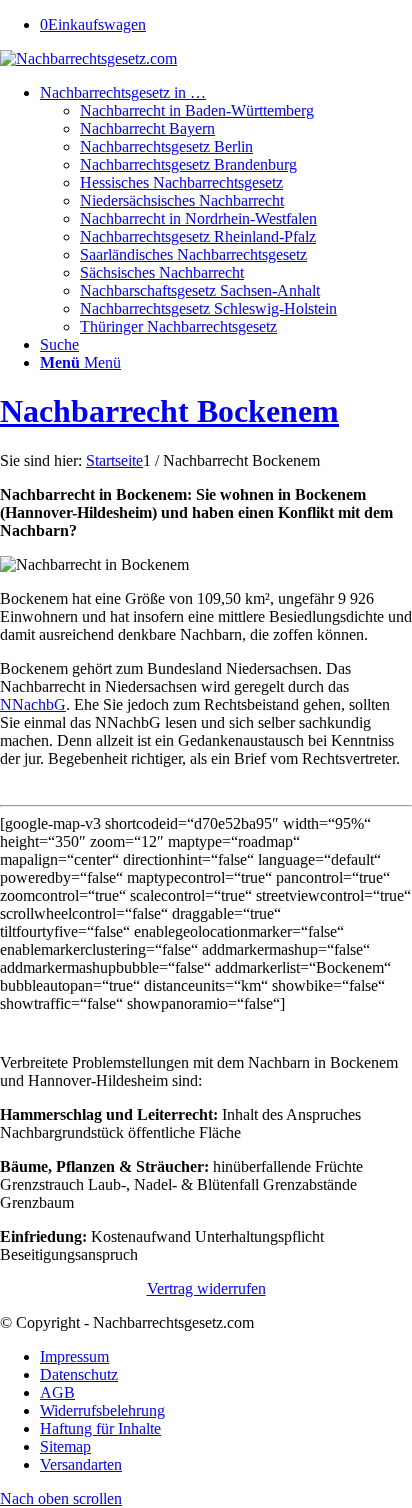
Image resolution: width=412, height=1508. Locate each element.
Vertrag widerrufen (206, 1288)
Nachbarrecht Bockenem (169, 411)
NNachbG (33, 704)
